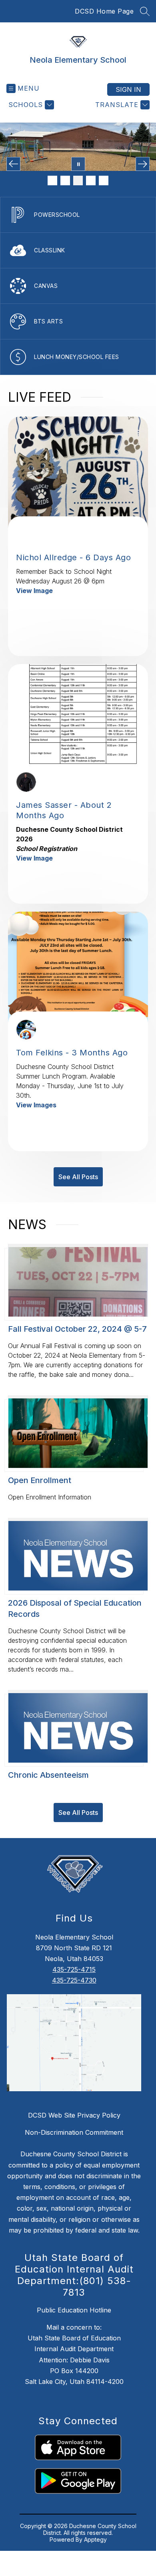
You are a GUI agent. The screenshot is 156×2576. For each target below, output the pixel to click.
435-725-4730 (74, 1980)
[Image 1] (52, 180)
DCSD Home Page (104, 11)
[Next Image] (143, 164)
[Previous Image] (13, 164)
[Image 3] (78, 180)
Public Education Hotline (74, 2310)
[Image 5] (104, 180)
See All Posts (78, 1177)
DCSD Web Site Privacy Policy (74, 2115)
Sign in (128, 89)
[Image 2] (65, 180)
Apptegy (95, 2539)
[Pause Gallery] (78, 164)
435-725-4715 (74, 1969)
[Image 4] (91, 180)
